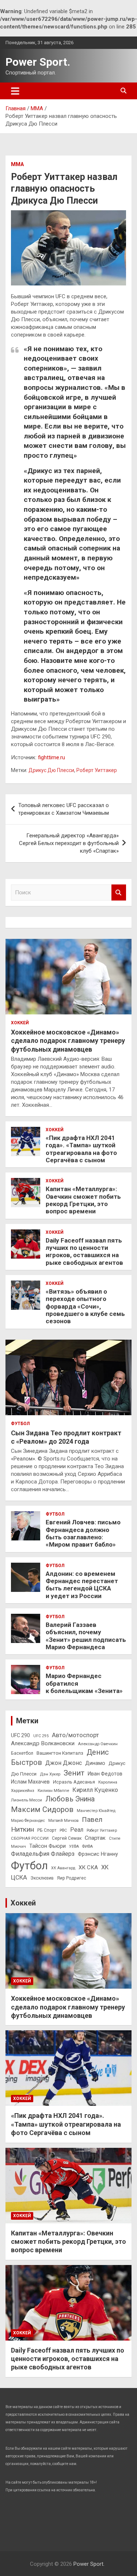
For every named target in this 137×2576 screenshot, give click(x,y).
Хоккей (20, 1023)
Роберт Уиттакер (97, 770)
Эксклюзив (42, 1878)
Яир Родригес (72, 1878)
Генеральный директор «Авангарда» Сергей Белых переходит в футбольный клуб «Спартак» (69, 843)
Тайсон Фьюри (47, 1846)
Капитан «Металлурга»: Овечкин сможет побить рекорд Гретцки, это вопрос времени (83, 1200)
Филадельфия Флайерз (43, 1854)
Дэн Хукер (50, 1774)
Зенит (74, 1773)
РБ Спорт (47, 1830)
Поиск (119, 893)
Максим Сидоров (42, 1809)
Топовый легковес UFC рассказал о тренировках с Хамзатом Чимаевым (64, 809)
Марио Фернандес (28, 1821)
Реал (77, 1830)
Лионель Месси (26, 1800)
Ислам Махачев (30, 1782)
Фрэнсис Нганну (98, 1854)
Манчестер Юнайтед (96, 1811)
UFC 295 (41, 1736)
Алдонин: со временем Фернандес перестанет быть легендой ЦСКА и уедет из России (82, 1585)
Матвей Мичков (63, 1821)
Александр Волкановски (43, 1743)
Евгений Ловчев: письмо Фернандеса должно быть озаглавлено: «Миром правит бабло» (83, 1533)
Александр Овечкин (98, 1744)
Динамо (95, 1763)
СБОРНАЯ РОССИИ (30, 1838)
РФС (63, 1830)
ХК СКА (88, 1867)
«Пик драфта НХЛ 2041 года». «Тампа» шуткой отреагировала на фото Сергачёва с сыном (81, 1149)
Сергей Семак (67, 1838)
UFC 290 (20, 1735)
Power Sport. (38, 62)
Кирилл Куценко (95, 1790)
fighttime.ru (52, 757)
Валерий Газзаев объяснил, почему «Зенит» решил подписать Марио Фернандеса (86, 1636)
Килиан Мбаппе (53, 1790)
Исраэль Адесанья (74, 1782)
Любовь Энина (70, 1799)
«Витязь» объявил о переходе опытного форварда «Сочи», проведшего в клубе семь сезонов (85, 1306)
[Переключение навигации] (15, 91)
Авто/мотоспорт (75, 1735)
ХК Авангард (63, 1868)
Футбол (20, 1424)
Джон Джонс (64, 1763)
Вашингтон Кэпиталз (60, 1753)
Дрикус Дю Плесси (51, 770)
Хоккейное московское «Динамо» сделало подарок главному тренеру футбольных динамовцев (68, 1041)
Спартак (95, 1838)
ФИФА (87, 1846)
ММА (17, 164)
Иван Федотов (105, 1774)
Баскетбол (22, 1753)
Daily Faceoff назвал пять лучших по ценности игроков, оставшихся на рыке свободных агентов (84, 1251)
